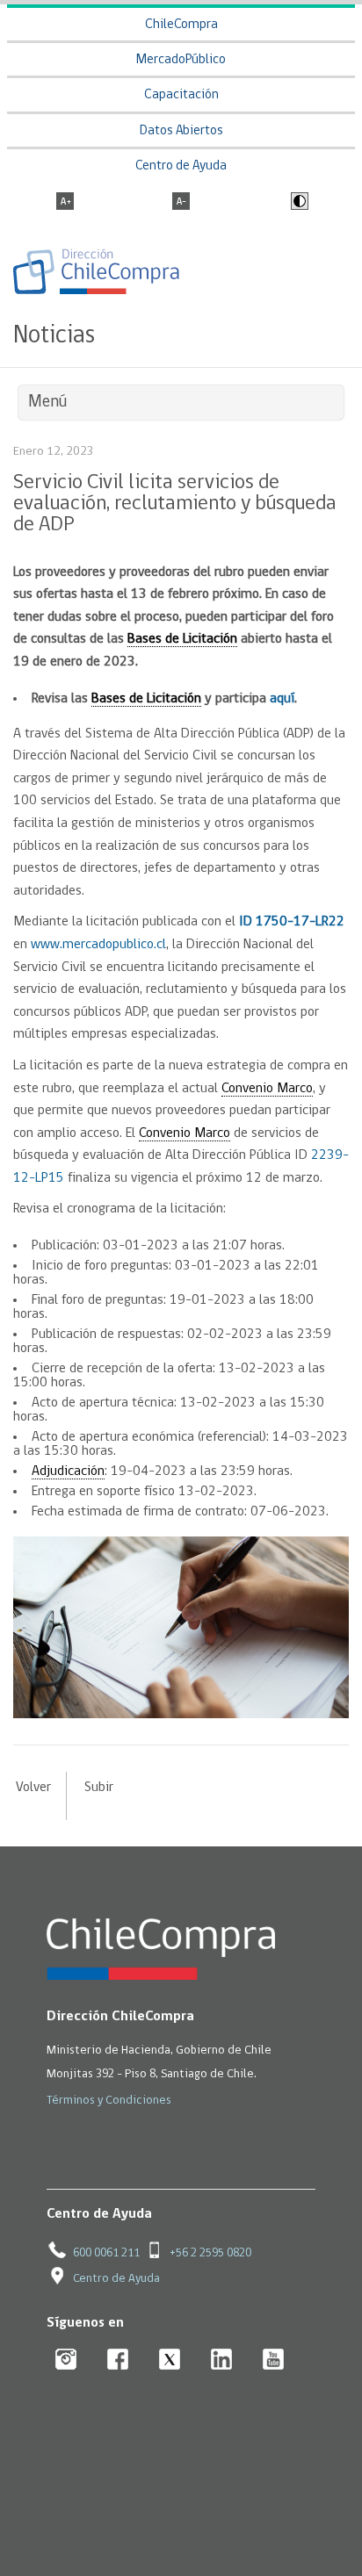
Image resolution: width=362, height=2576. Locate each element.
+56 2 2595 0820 (210, 2253)
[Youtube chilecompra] (274, 2360)
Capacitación (181, 95)
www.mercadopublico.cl (98, 945)
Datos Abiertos (181, 131)
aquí (282, 699)
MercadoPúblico (181, 60)
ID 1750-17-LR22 (292, 922)
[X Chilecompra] (170, 2360)
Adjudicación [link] (68, 1471)
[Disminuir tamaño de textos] (181, 203)
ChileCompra (181, 25)
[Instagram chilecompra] (66, 2360)
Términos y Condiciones (109, 2101)
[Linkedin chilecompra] (222, 2360)
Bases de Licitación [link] (182, 639)
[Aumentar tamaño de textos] (65, 203)
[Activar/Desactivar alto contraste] (297, 203)
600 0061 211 (106, 2253)
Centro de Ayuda (181, 166)
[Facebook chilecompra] (118, 2360)
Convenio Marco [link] (267, 1089)
